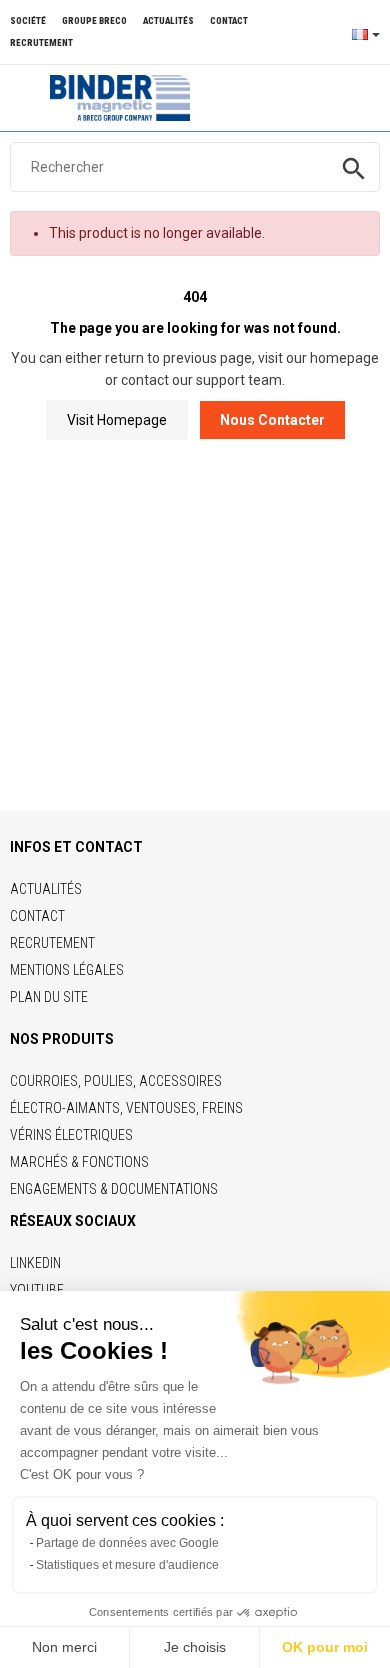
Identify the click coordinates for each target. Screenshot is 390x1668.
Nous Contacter (272, 420)
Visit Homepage (117, 420)
